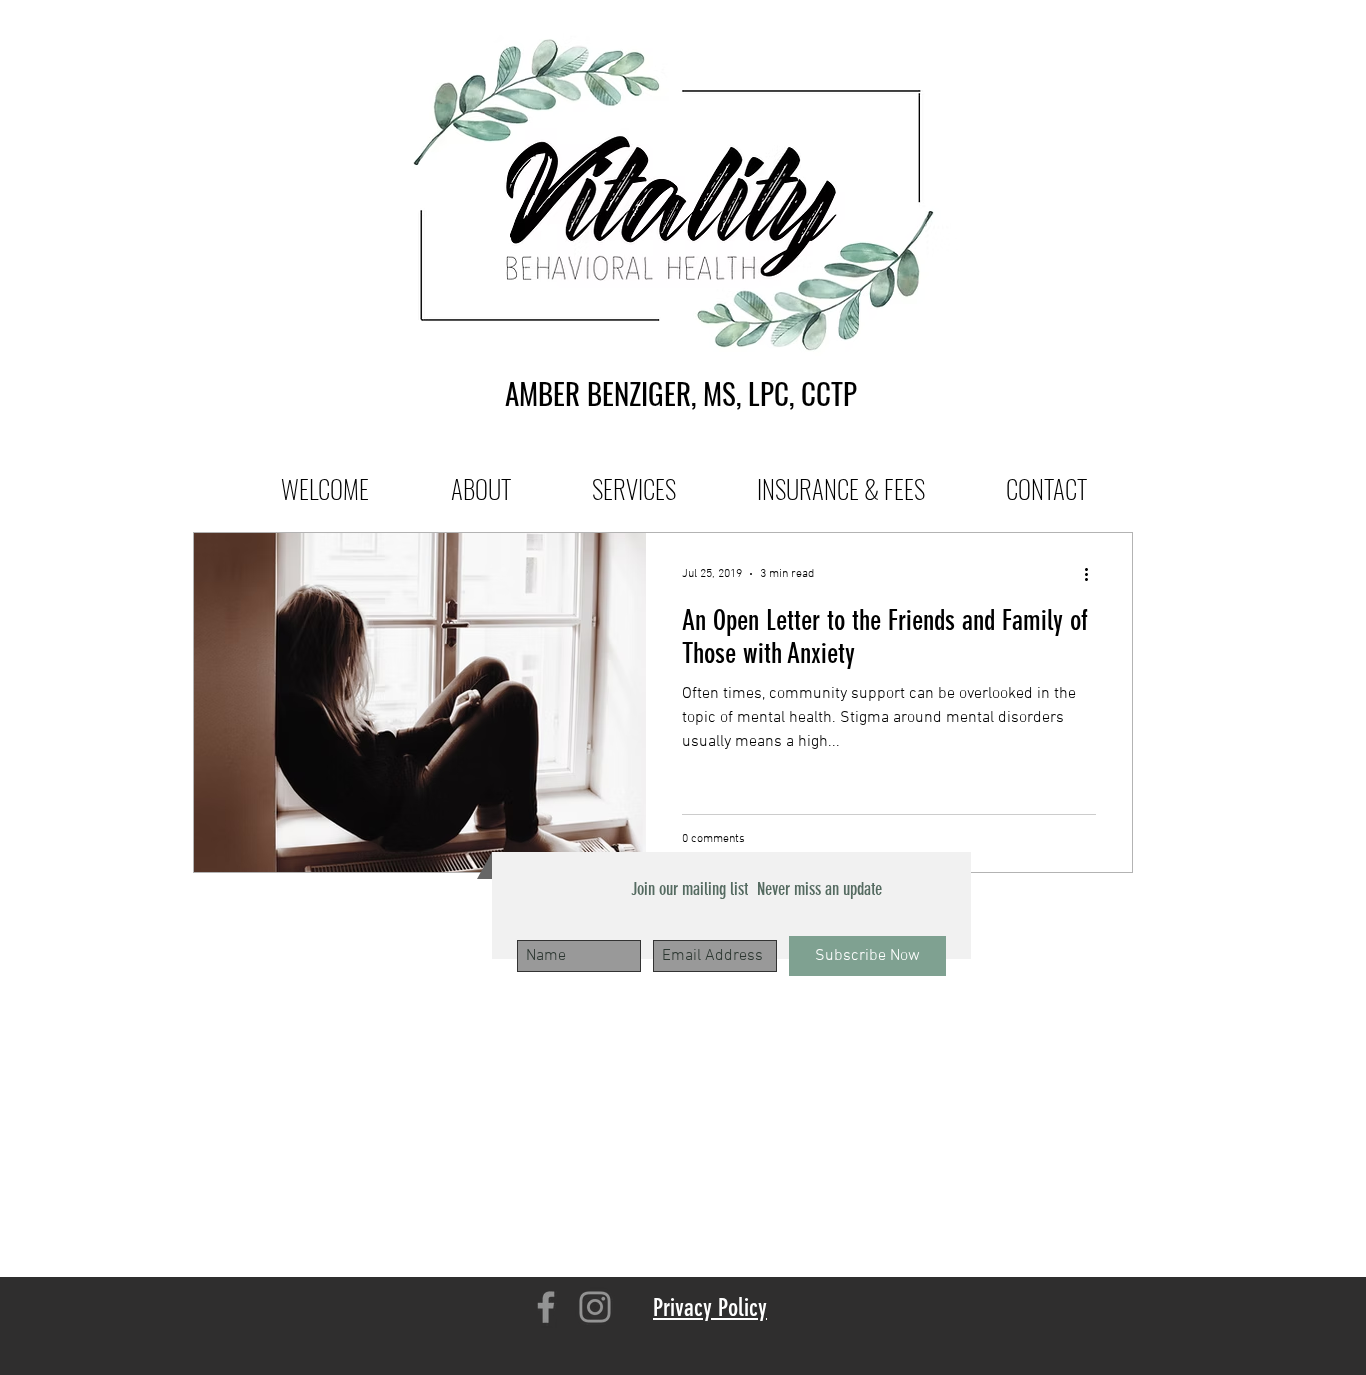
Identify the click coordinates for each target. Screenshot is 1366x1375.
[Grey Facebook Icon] (546, 1307)
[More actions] (1093, 574)
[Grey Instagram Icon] (595, 1307)
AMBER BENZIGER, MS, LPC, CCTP (681, 392)
